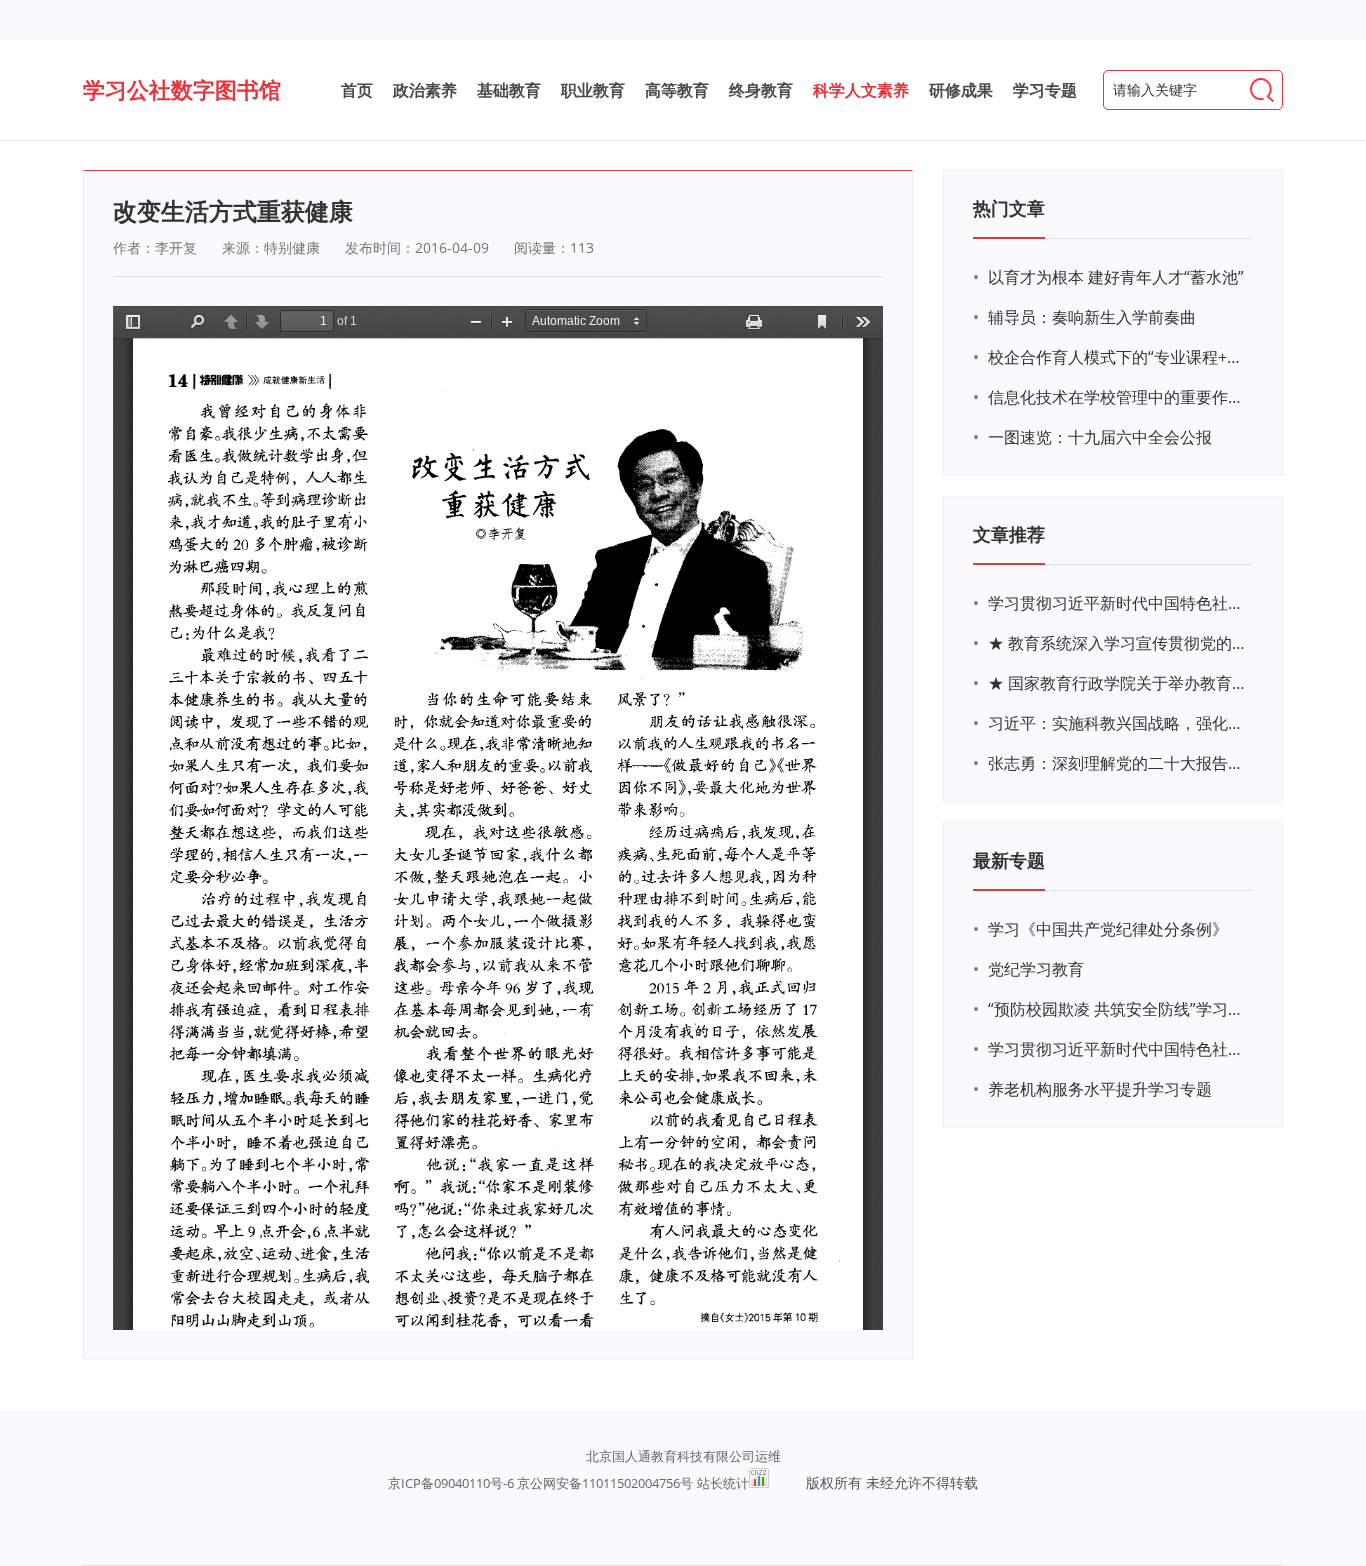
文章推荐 (1009, 534)
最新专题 (1009, 860)
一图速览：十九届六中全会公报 (1100, 437)
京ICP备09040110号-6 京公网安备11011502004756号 (540, 1483)
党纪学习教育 (1036, 969)
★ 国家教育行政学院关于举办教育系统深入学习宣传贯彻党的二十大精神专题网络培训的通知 (1118, 683)
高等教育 (677, 90)
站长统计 (723, 1483)
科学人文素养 (861, 90)
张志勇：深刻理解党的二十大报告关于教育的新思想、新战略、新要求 (1118, 763)
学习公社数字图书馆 (182, 89)
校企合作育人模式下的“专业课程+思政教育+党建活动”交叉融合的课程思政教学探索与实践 (1118, 357)
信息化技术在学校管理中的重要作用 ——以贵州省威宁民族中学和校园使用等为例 (1118, 397)
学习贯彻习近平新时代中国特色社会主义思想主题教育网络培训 (1118, 603)
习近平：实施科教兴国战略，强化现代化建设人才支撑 (1118, 723)
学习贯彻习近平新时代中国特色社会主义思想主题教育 (1118, 1049)
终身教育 (761, 90)
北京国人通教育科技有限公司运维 (683, 1456)
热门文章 (1009, 208)
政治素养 (425, 90)
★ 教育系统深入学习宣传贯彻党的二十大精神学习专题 (1118, 643)
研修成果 (961, 90)
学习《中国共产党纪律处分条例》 (1108, 929)
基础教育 (509, 90)
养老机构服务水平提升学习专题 (1100, 1089)
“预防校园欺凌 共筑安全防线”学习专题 (1118, 1009)
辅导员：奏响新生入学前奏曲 (1092, 317)
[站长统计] (759, 1483)
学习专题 (1045, 90)
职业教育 (593, 90)
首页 (357, 90)
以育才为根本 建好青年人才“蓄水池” (1116, 277)
